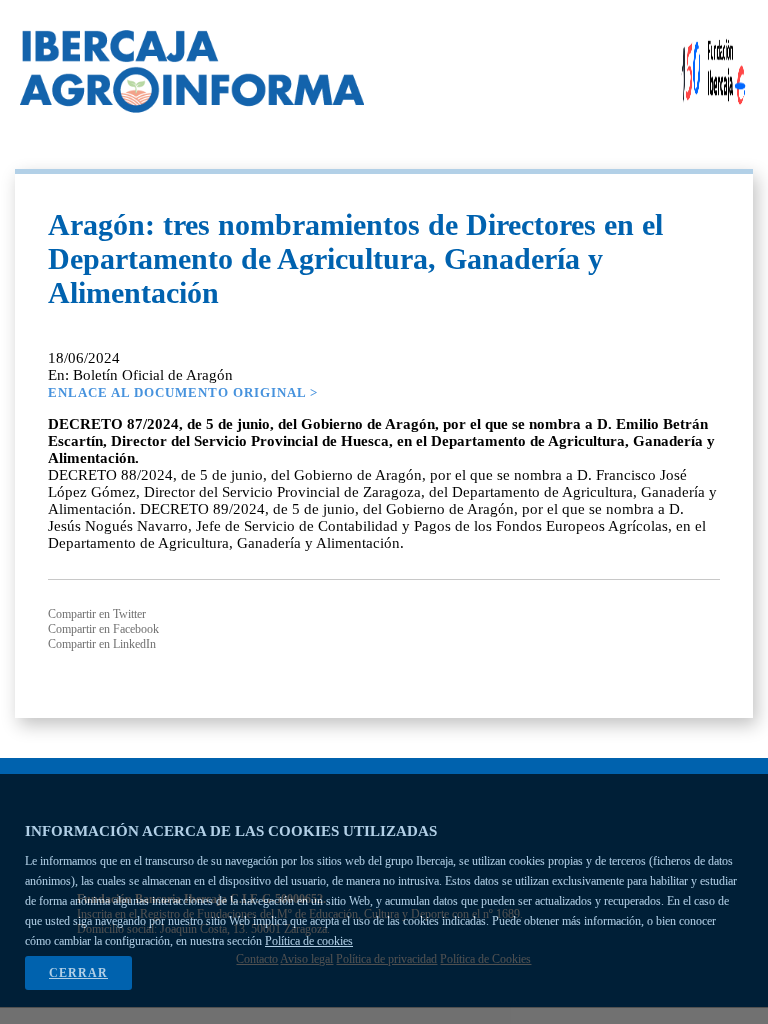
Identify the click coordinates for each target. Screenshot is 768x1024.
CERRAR (78, 973)
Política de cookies (309, 941)
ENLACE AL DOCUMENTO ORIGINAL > (183, 392)
